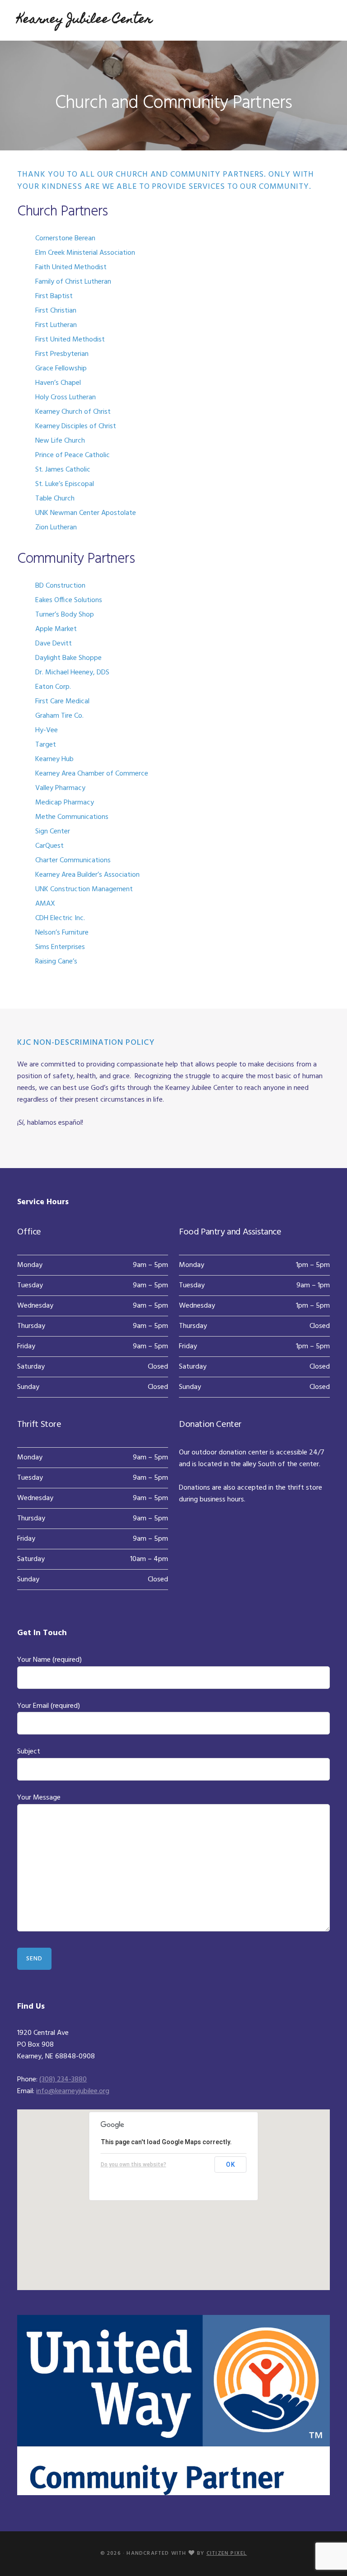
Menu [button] (318, 20)
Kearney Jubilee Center (85, 20)
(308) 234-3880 (63, 2080)
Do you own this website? (134, 2165)
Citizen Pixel (227, 2553)
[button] (173, 2193)
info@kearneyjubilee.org (73, 2091)
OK (231, 2165)
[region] (173, 2200)
